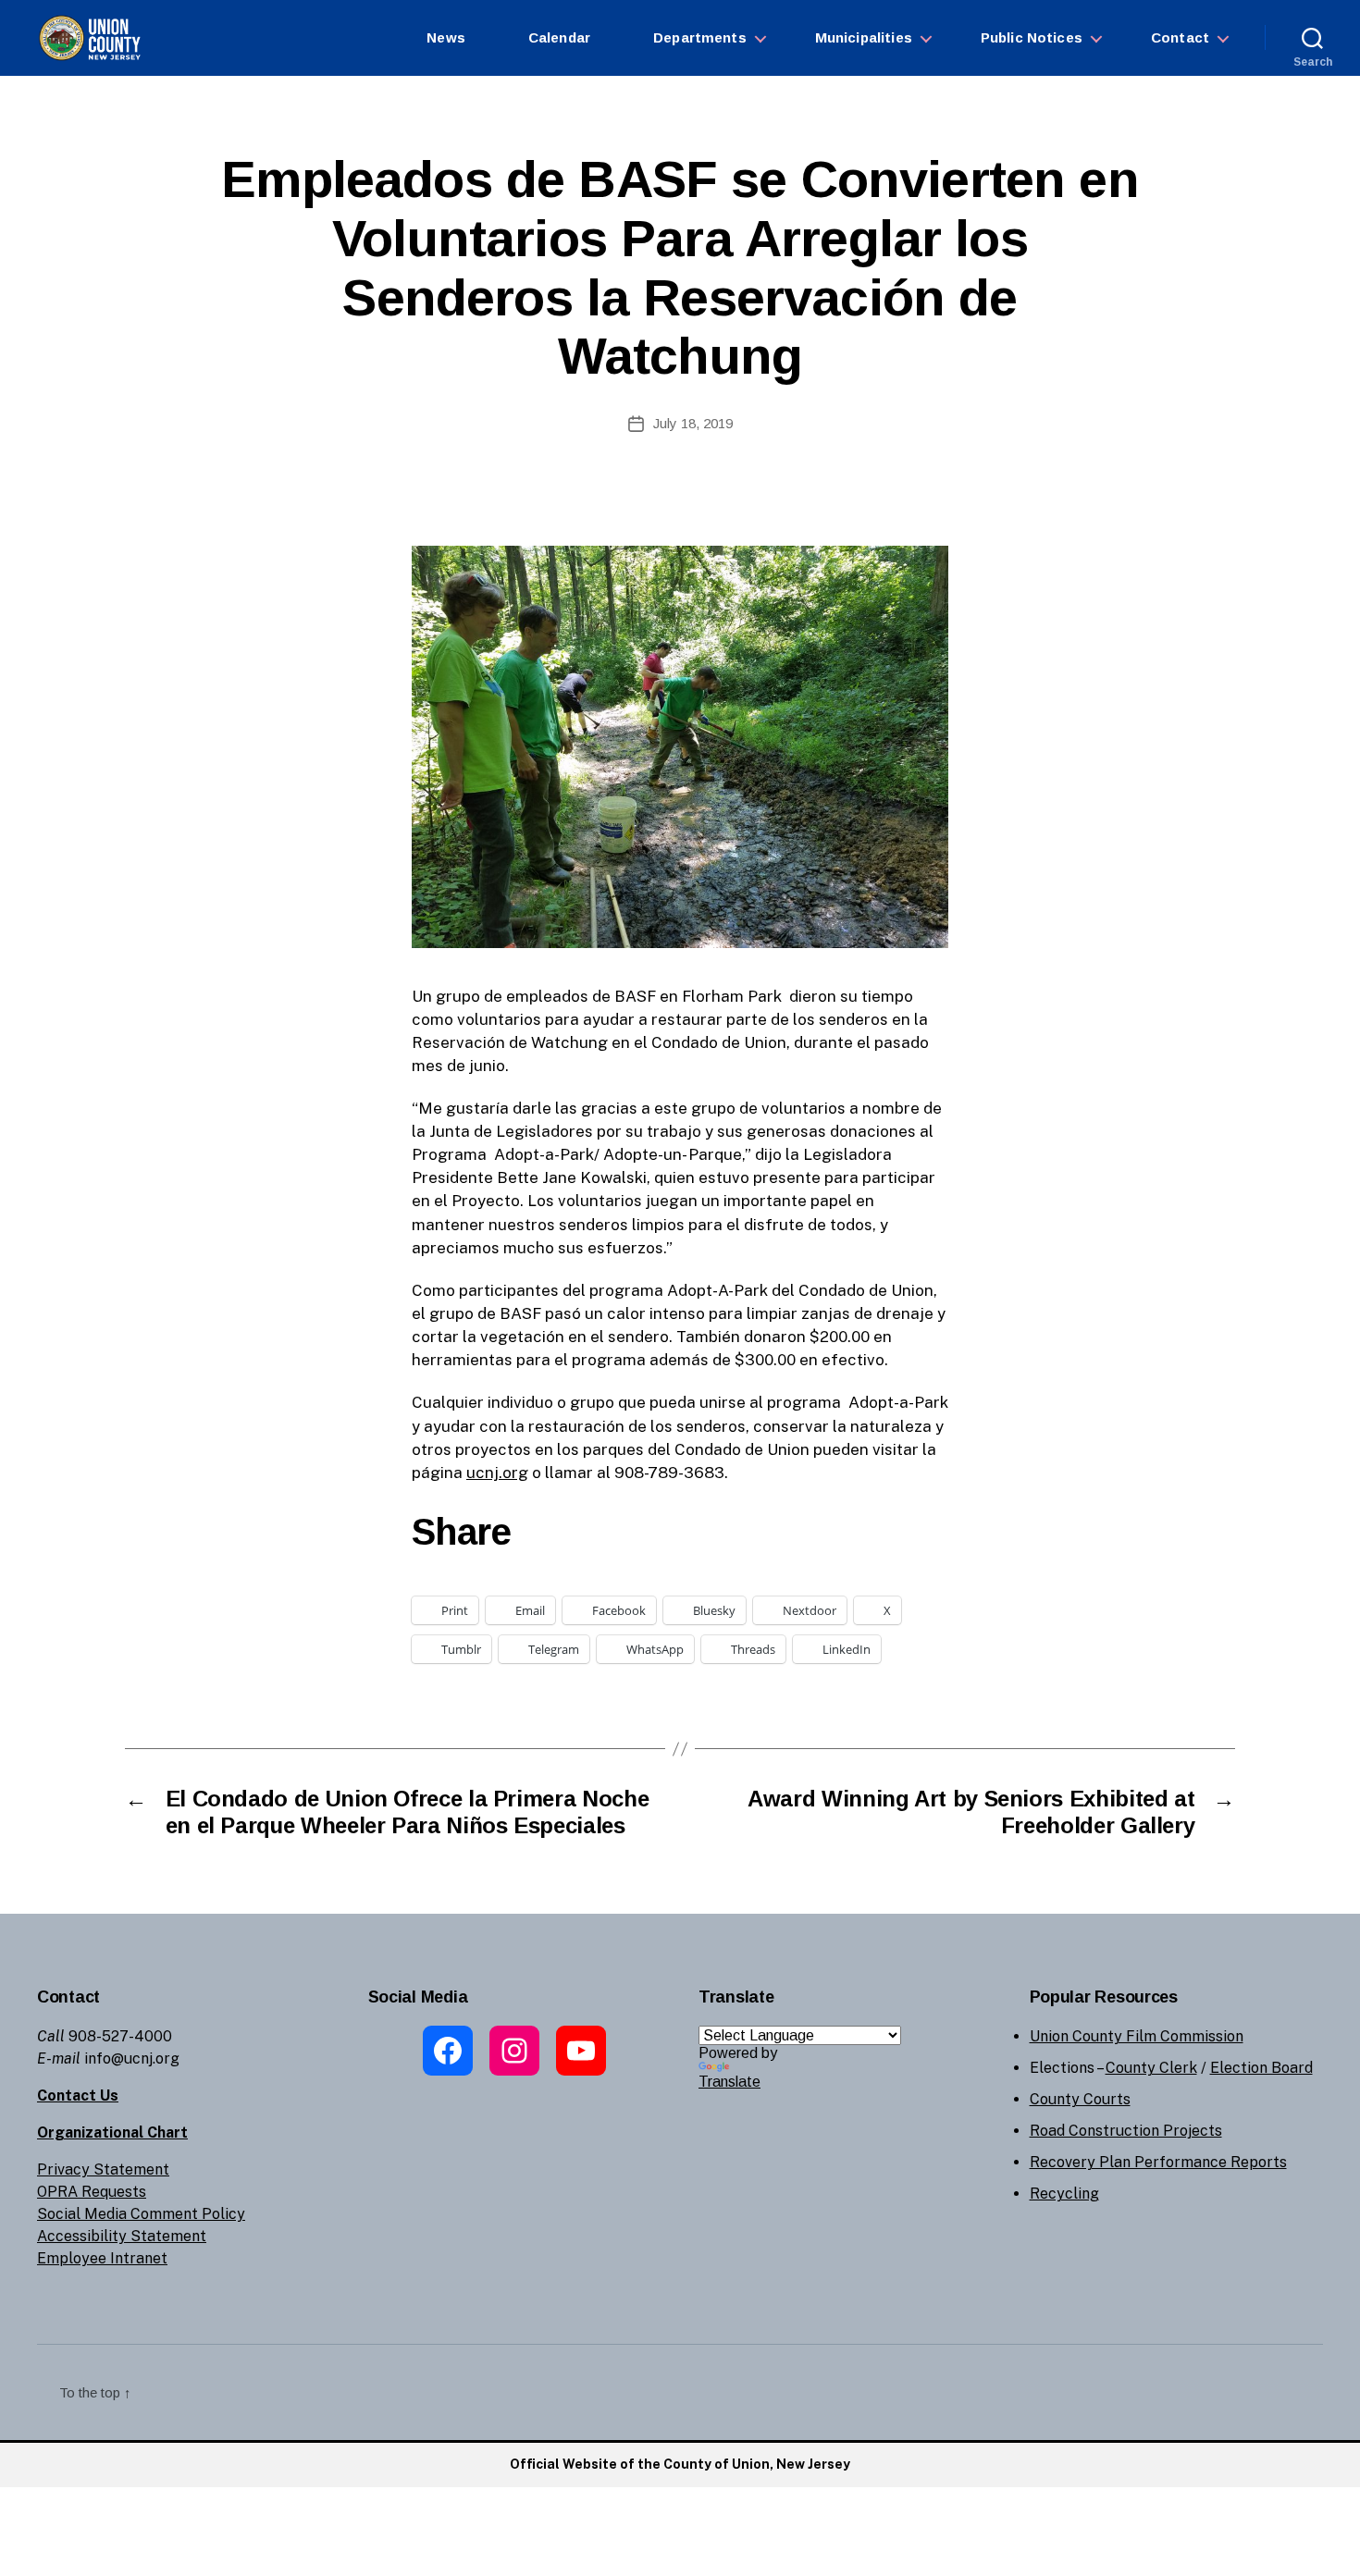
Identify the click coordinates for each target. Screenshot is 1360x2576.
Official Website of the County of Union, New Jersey (680, 2464)
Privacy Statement (103, 2169)
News (446, 37)
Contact (1180, 37)
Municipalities (864, 37)
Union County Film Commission (1137, 2036)
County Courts (1080, 2099)
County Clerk (1151, 2068)
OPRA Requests (92, 2192)
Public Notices (1032, 37)
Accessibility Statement (122, 2236)
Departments (700, 37)
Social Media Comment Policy (141, 2214)
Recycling (1064, 2194)
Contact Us (78, 2095)
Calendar (559, 37)
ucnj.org (497, 1473)
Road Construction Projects (1126, 2131)
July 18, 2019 (693, 423)
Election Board (1261, 2068)
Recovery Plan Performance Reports (1158, 2162)
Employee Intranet (102, 2258)
